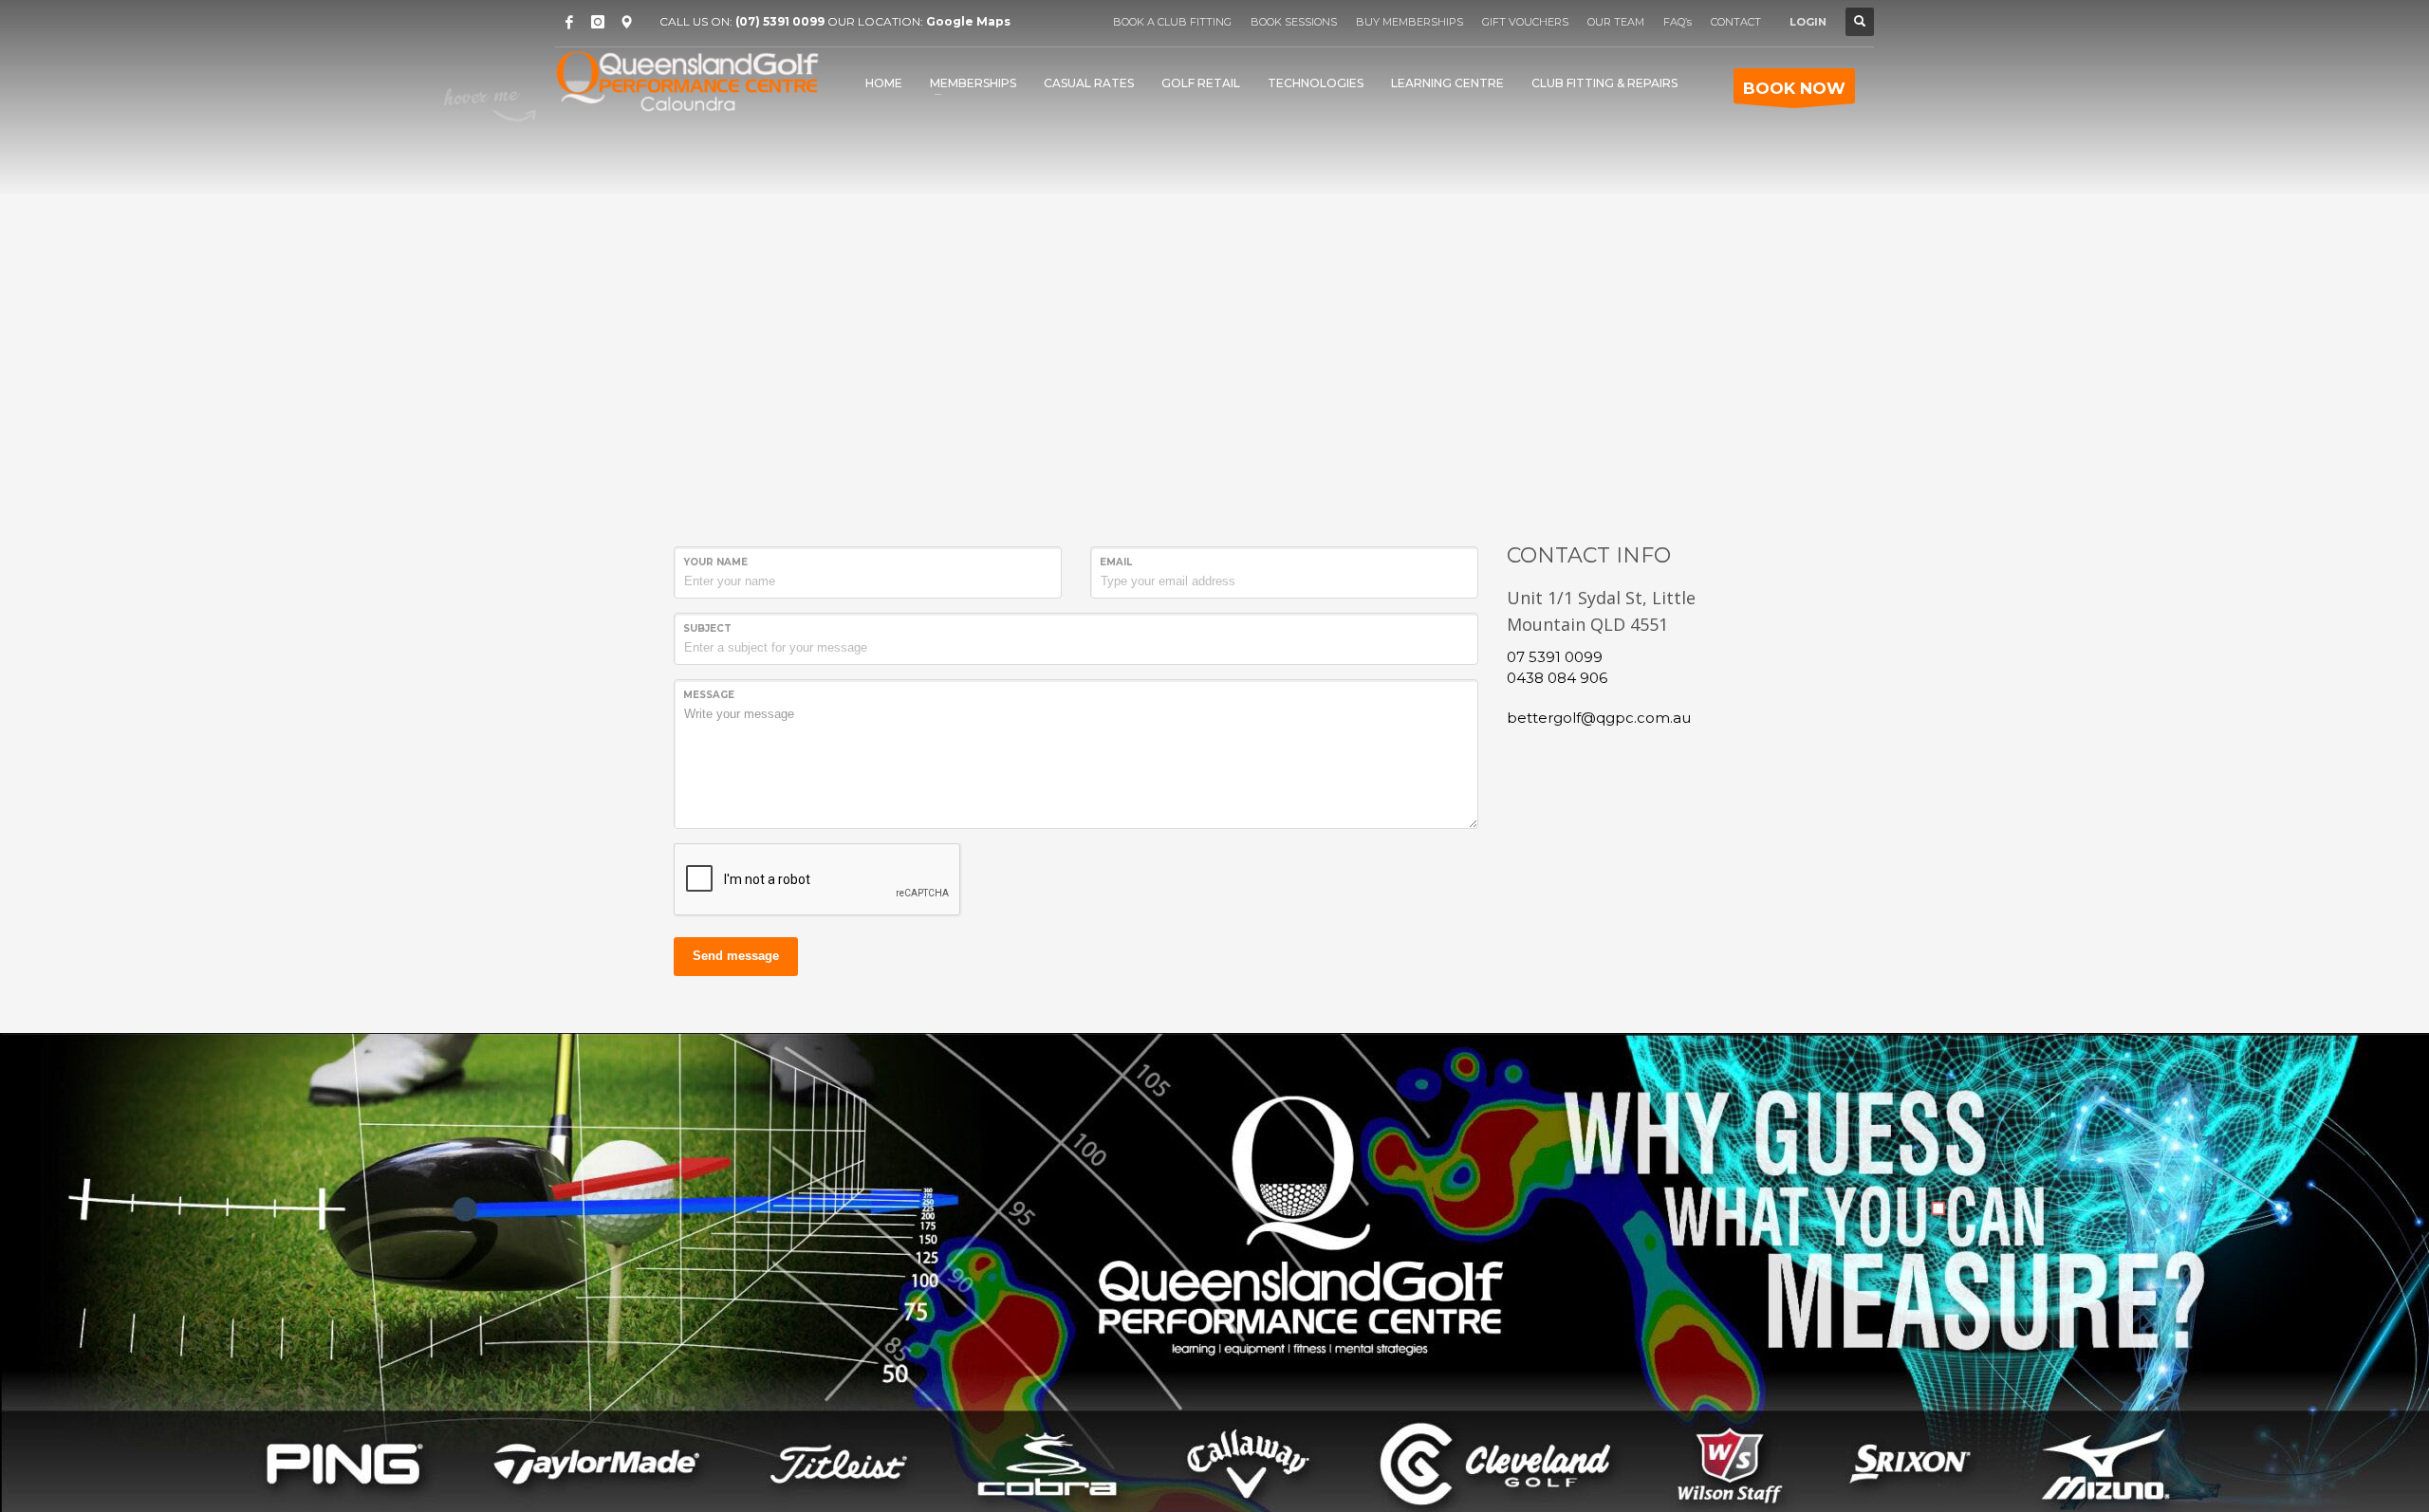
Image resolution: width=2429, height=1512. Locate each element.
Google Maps (968, 21)
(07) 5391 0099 (780, 21)
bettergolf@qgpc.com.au (1599, 718)
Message (709, 695)
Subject (707, 628)
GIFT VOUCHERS (1525, 22)
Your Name (715, 562)
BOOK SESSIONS (1294, 22)
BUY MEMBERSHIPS (1409, 22)
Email (1116, 562)
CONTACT (1736, 22)
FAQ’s (1678, 22)
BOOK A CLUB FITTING (1172, 22)
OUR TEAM (1616, 22)
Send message (736, 956)
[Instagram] (598, 22)
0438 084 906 (1557, 678)
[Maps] (626, 22)
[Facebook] (569, 22)
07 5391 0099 (1555, 657)
